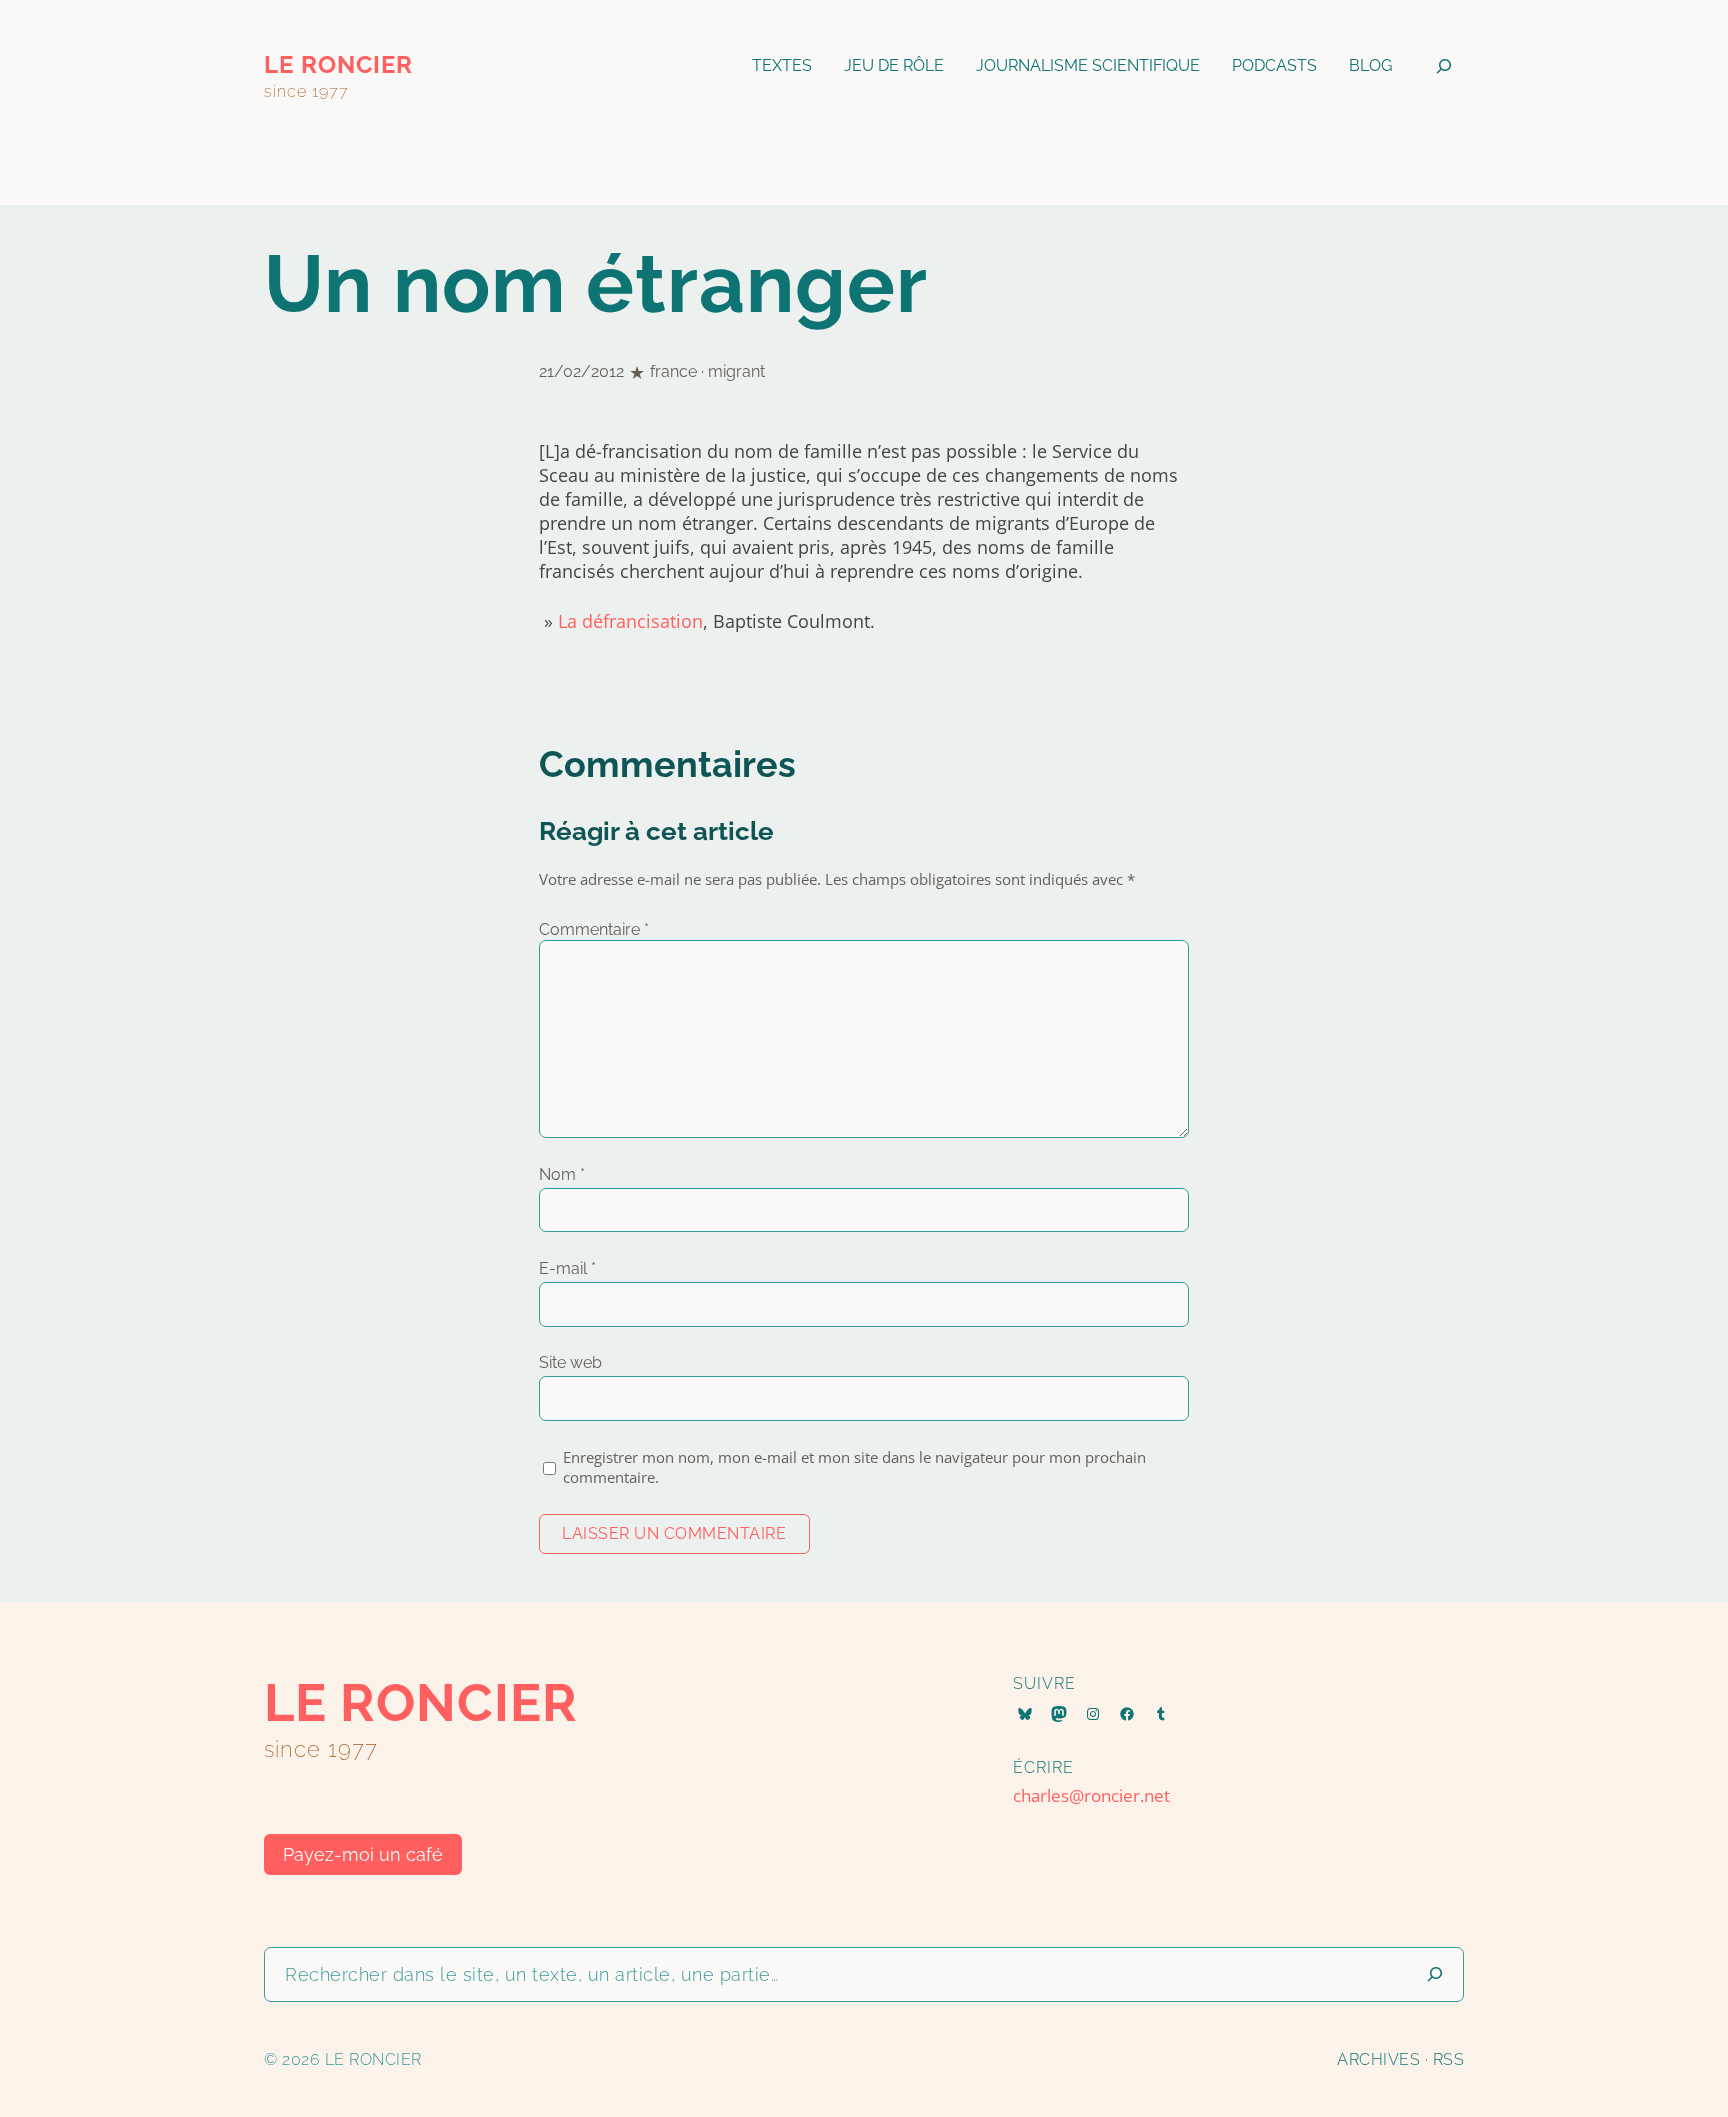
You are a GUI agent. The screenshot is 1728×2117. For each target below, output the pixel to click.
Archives (1378, 2059)
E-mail (567, 1268)
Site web (570, 1362)
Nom (562, 1174)
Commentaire (594, 929)
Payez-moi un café (363, 1854)
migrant (736, 371)
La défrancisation (630, 621)
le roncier (338, 64)
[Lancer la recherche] (1435, 1974)
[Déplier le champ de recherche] (1444, 65)
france (673, 371)
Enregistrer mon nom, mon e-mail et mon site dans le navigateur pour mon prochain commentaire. (854, 1467)
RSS (1449, 2059)
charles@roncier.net (1091, 1795)
